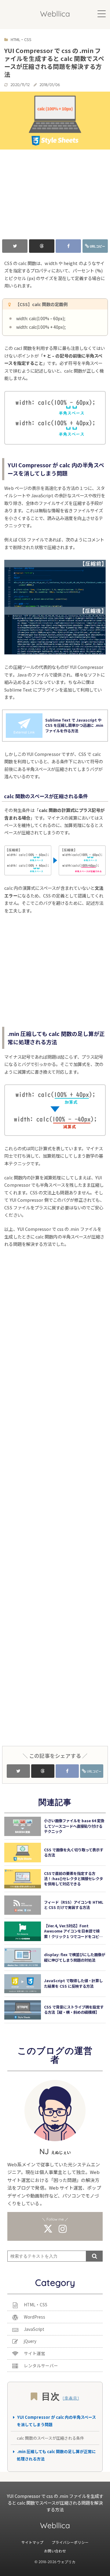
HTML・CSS (36, 2305)
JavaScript (34, 2329)
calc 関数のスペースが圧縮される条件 (50, 2438)
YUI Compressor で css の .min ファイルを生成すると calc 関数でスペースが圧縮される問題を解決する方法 (55, 2502)
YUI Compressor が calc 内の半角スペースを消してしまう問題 (56, 2421)
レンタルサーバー (41, 2365)
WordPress (35, 2317)
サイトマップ (32, 2542)
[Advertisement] (55, 192)
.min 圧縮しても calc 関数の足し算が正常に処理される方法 (56, 2455)
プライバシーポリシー (70, 2542)
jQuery (30, 2341)
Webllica (55, 14)
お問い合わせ (55, 2551)
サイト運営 (35, 2353)
